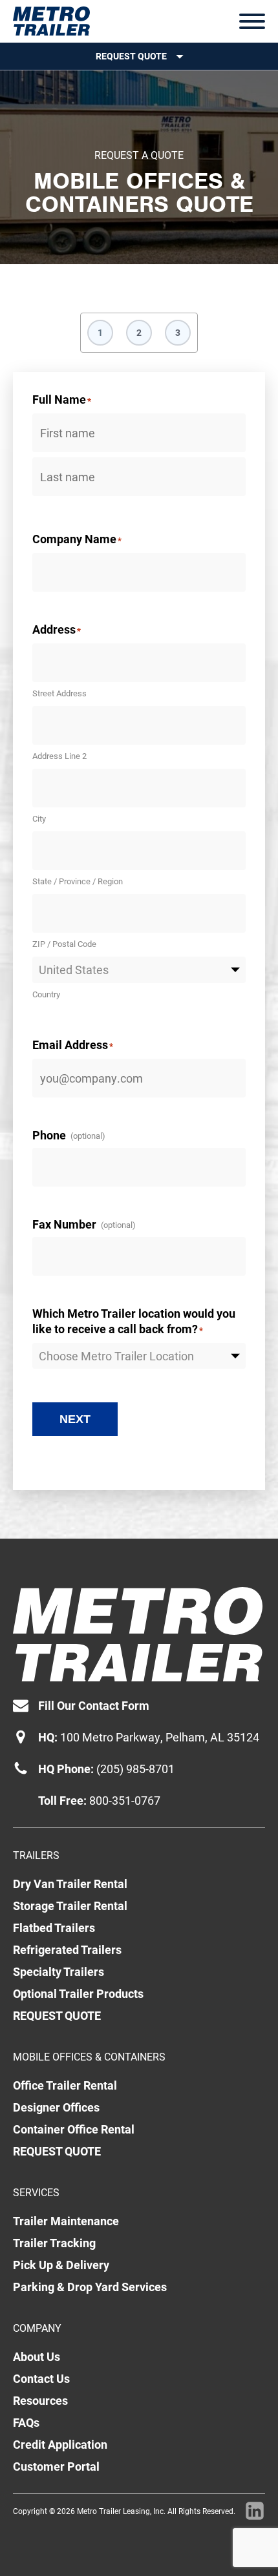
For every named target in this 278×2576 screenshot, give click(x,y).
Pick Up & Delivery (61, 2265)
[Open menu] (252, 21)
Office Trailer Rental (65, 2085)
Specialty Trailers (59, 1971)
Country (46, 994)
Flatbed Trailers (54, 1927)
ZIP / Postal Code (64, 944)
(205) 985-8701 (135, 1769)
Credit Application (60, 2444)
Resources (40, 2400)
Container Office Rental (74, 2129)
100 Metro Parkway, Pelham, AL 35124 (160, 1737)
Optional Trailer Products (78, 1993)
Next (75, 1419)
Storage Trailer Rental (70, 1906)
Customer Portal (56, 2466)
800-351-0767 (125, 1800)
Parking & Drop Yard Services (90, 2287)
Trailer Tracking (54, 2243)
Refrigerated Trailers (67, 1949)
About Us (37, 2356)
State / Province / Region (78, 881)
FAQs (26, 2422)
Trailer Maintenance (66, 2221)
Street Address (59, 693)
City (39, 818)
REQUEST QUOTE (57, 2015)
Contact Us (41, 2378)
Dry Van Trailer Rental (70, 1884)
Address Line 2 (59, 756)
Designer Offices (56, 2107)
